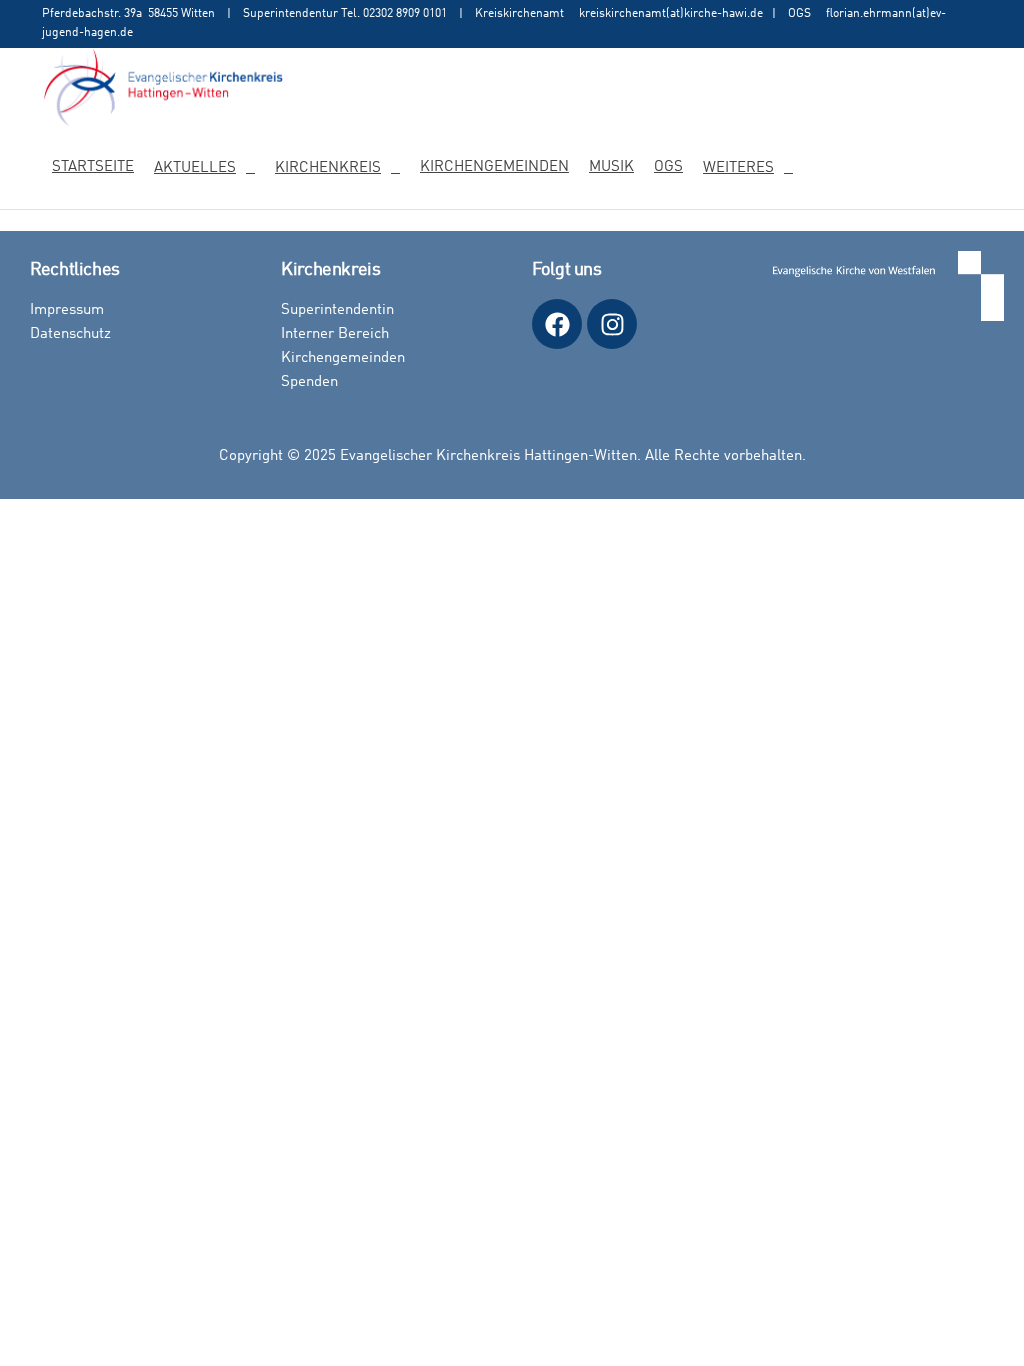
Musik (611, 167)
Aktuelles (195, 168)
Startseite (93, 167)
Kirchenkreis (328, 168)
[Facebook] (557, 324)
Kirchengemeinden (494, 167)
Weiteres (738, 168)
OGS (668, 167)
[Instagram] (612, 324)
